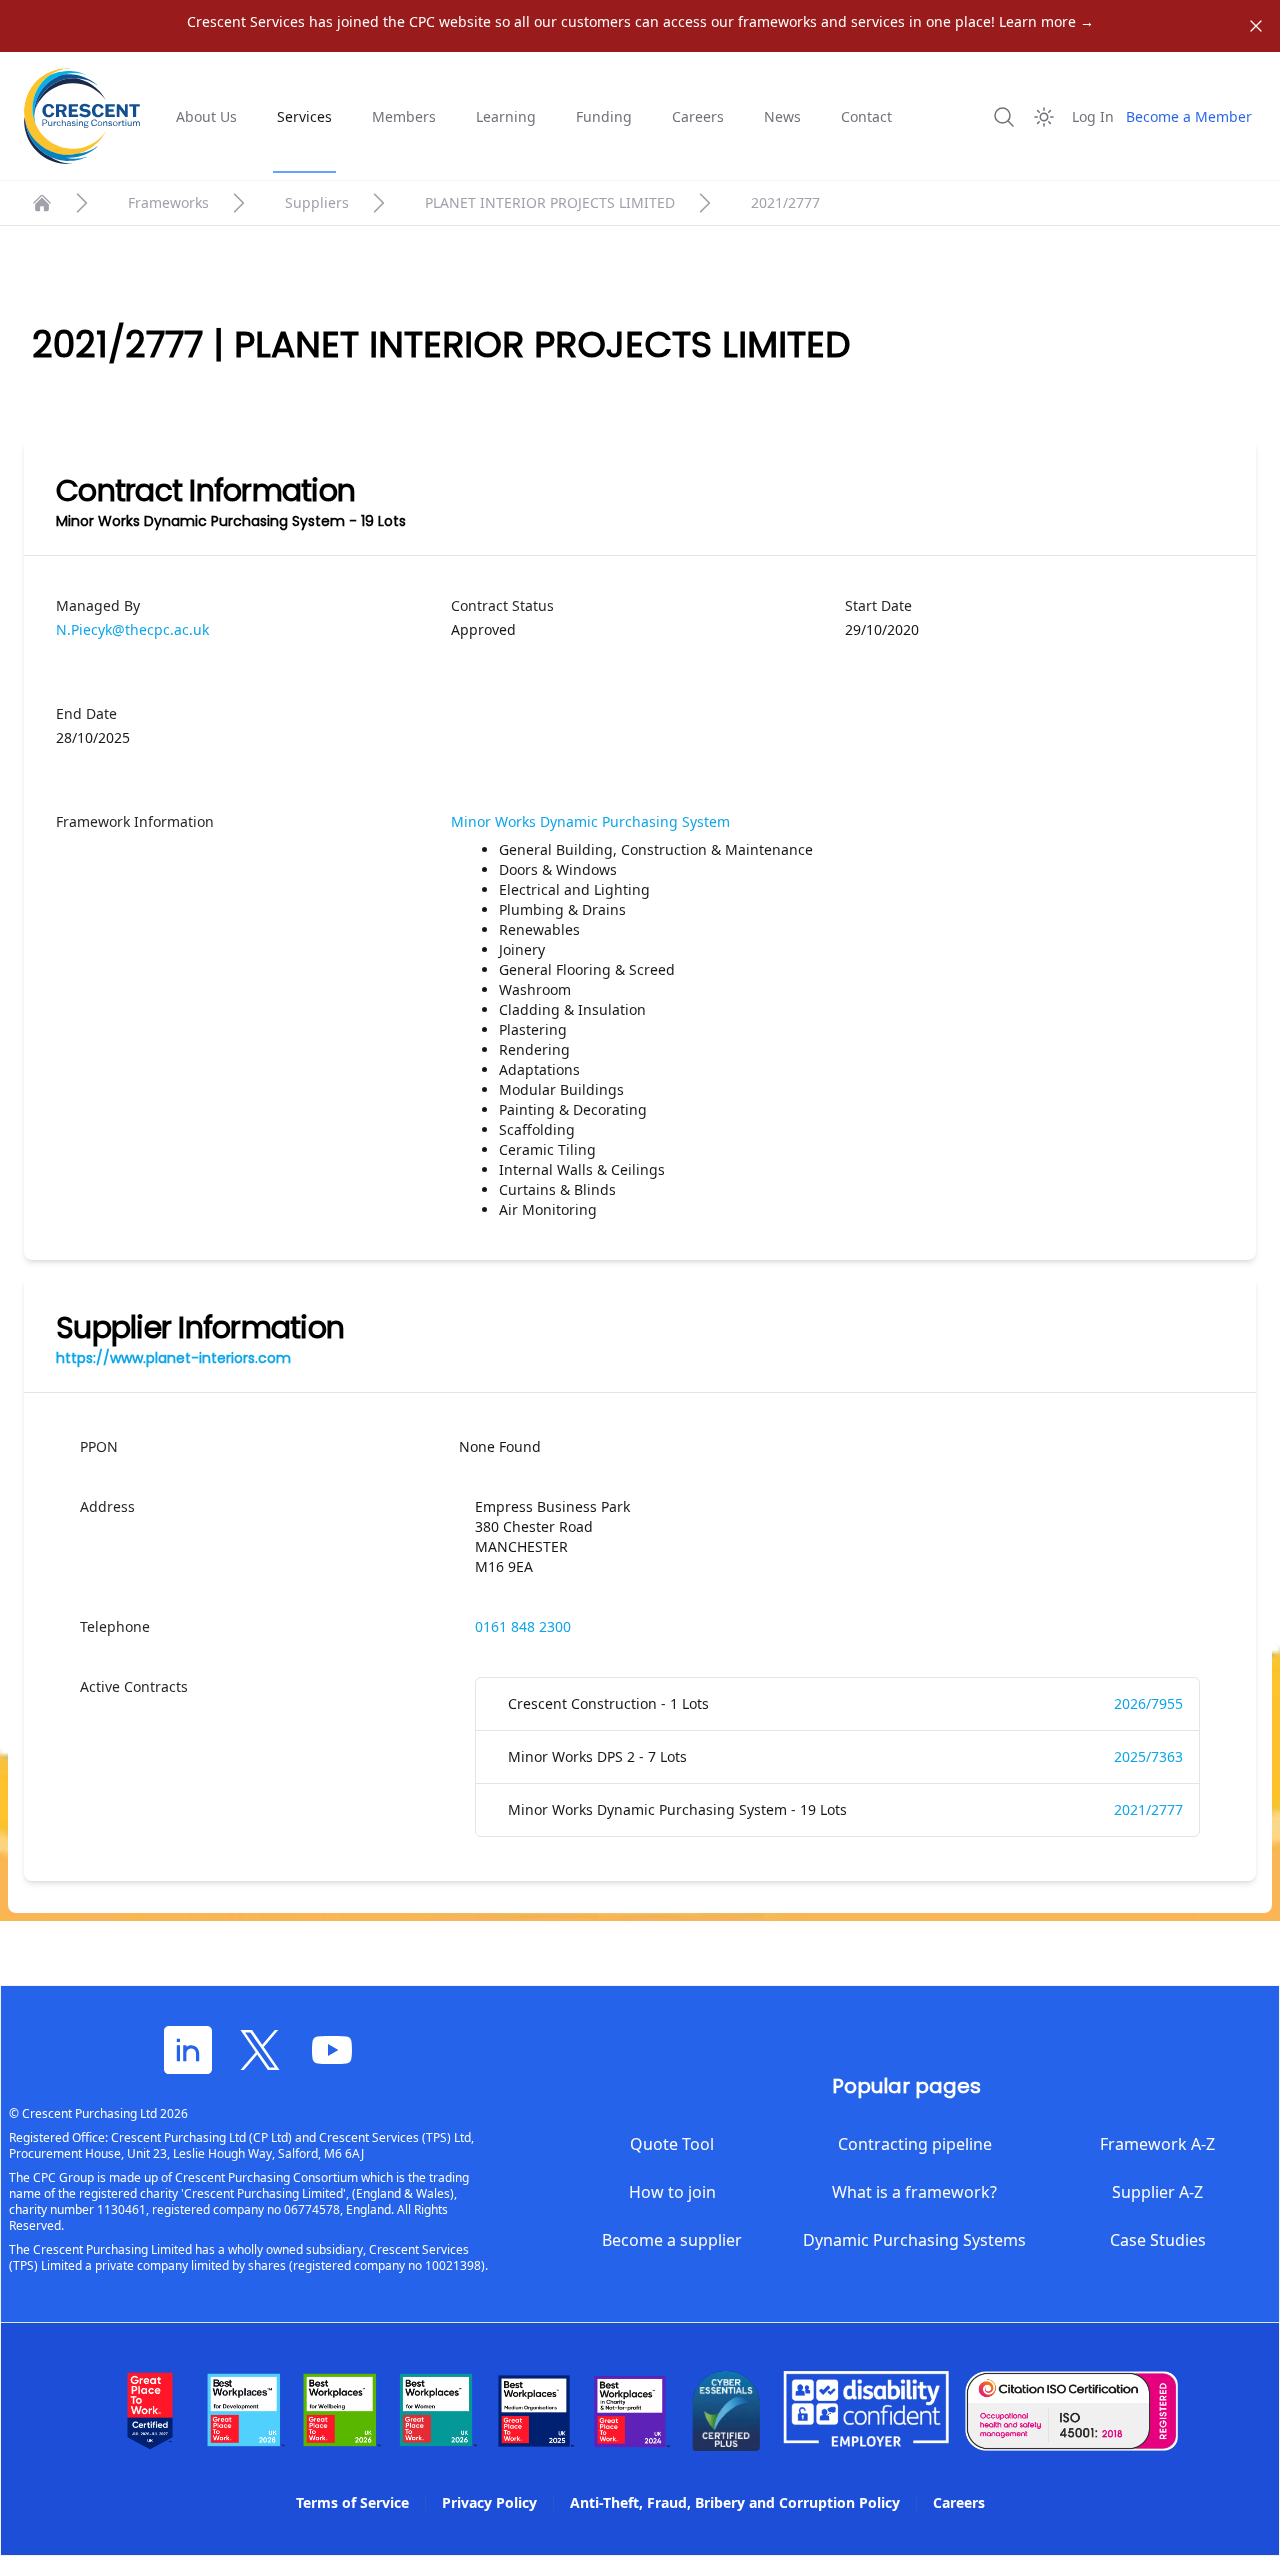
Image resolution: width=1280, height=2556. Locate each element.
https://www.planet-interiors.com (173, 1358)
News (782, 116)
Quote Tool (672, 2144)
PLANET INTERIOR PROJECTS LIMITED (550, 202)
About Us (206, 116)
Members (404, 116)
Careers (698, 116)
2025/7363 (1148, 1756)
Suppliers (317, 202)
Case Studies (1158, 2240)
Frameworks (168, 202)
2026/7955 (1148, 1703)
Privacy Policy (489, 2502)
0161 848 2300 (523, 1626)
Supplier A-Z (1157, 2192)
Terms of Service (352, 2502)
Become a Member (1189, 116)
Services (304, 116)
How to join (672, 2192)
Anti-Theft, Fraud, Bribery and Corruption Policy (735, 2502)
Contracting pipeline (915, 2144)
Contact (866, 116)
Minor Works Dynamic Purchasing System (590, 821)
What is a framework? (914, 2192)
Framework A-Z (1157, 2144)
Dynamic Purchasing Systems (914, 2240)
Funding (604, 116)
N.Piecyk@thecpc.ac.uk (132, 629)
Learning (506, 116)
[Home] (42, 203)
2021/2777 (1148, 1809)
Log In (1093, 116)
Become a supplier (672, 2240)
